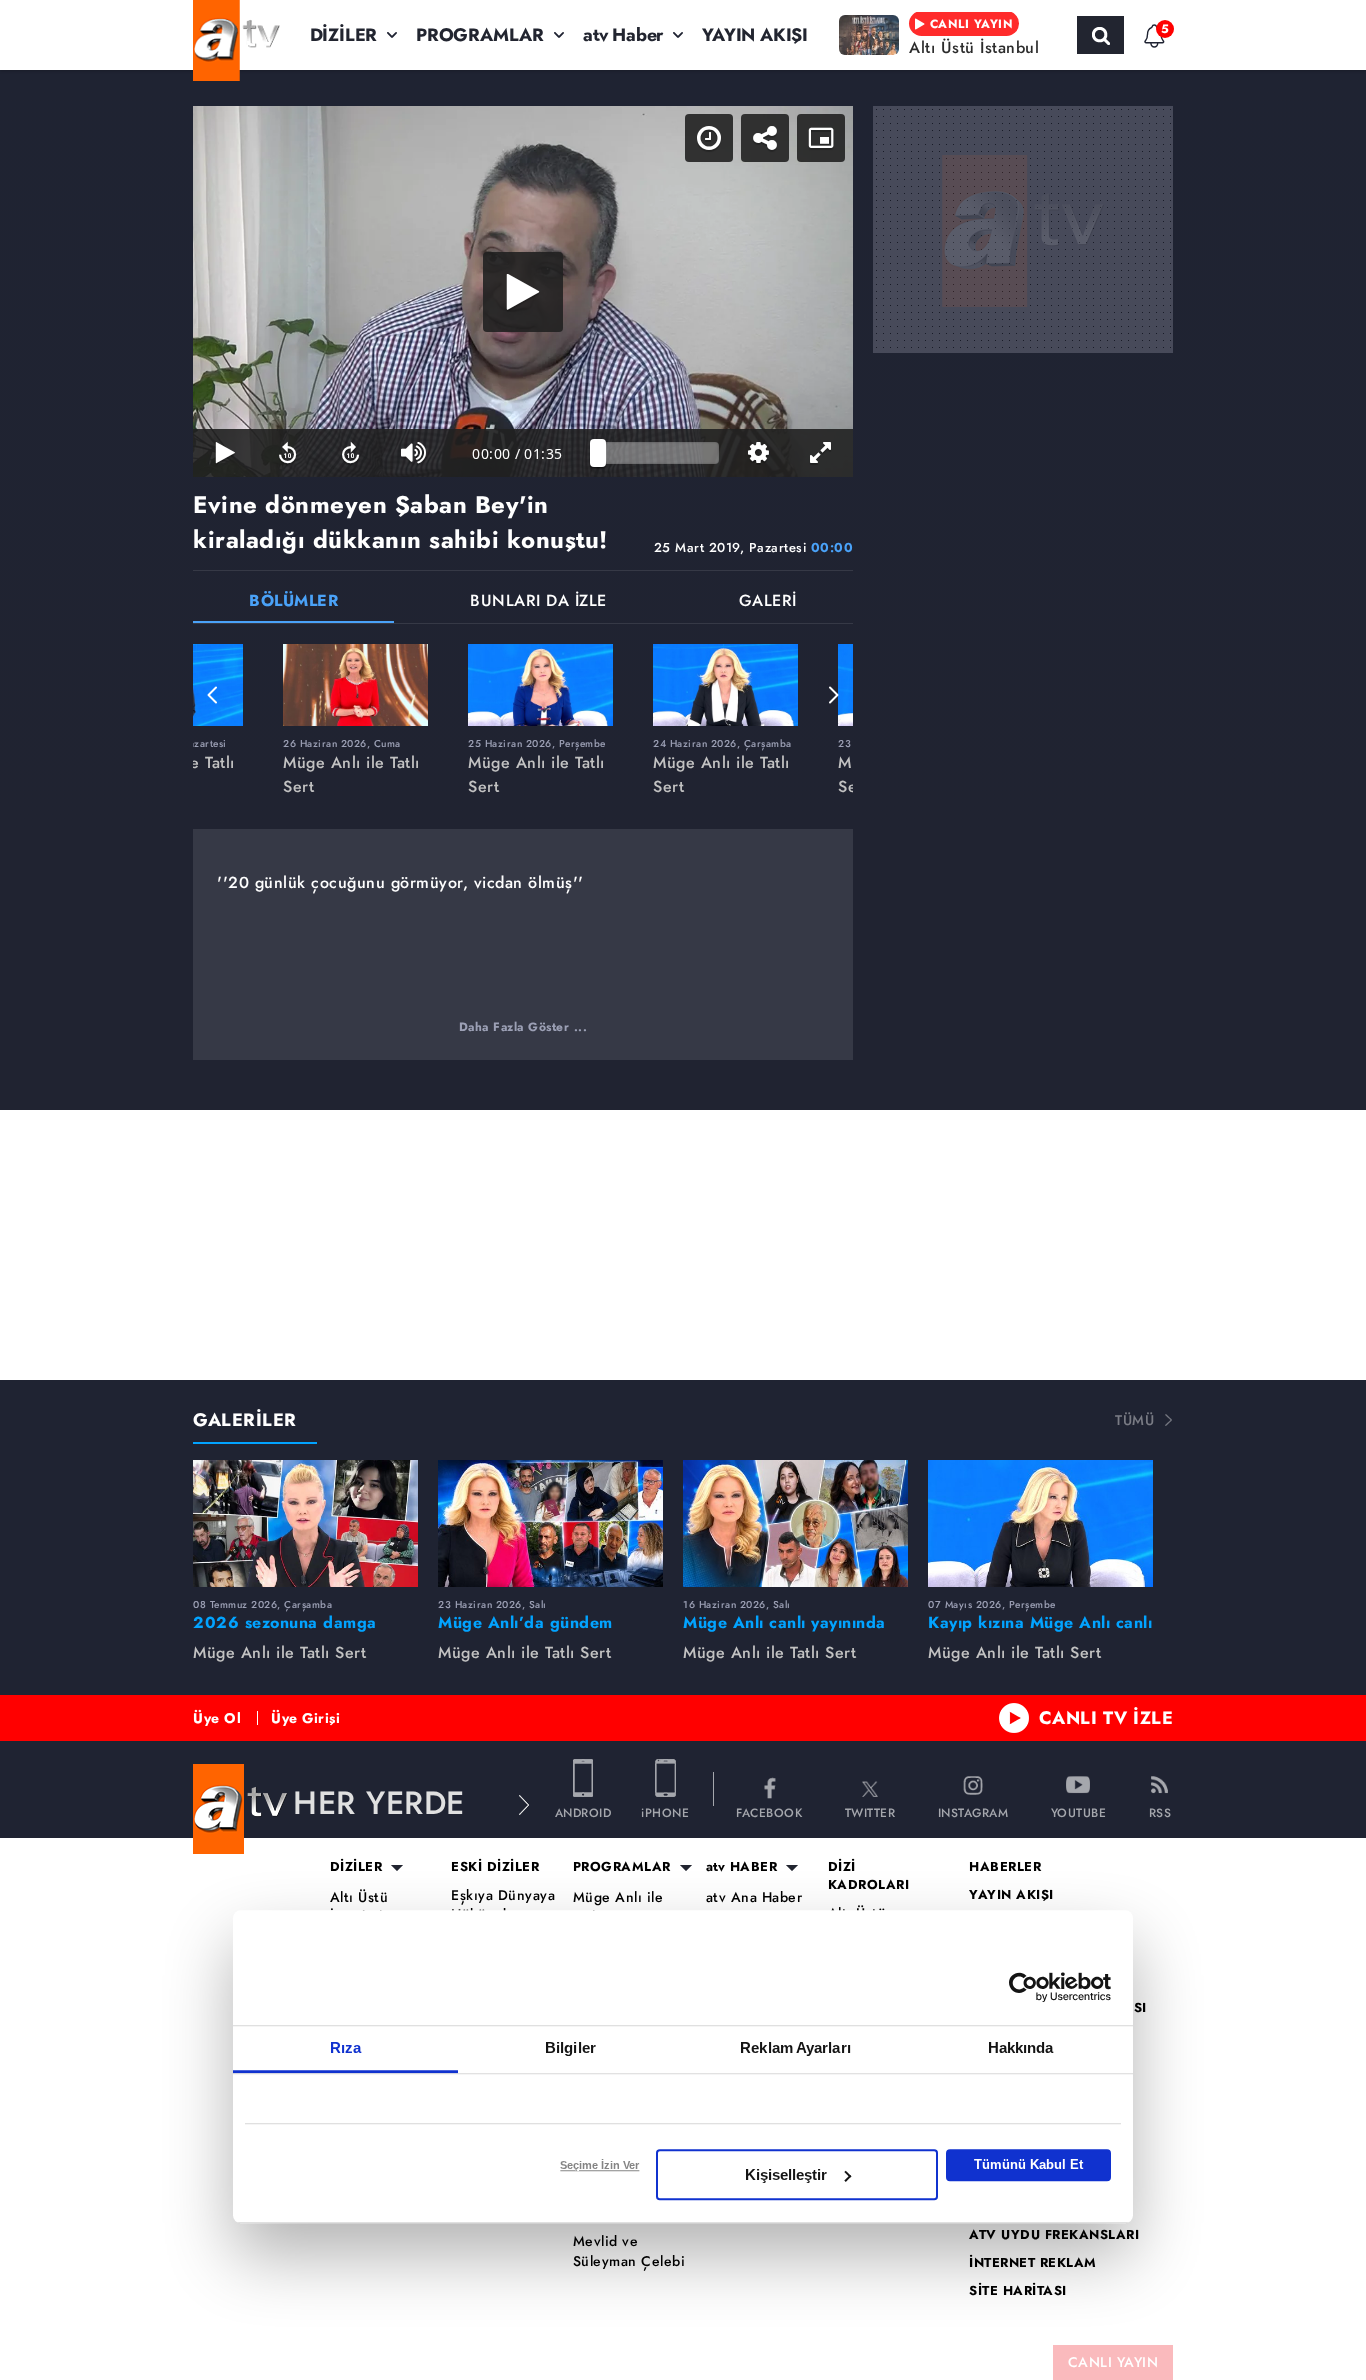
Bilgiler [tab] (570, 2047)
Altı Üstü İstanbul (359, 1907)
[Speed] (709, 138)
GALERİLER (245, 1420)
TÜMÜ (1134, 1420)
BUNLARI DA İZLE (538, 602)
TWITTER (870, 1811)
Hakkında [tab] (1021, 2047)
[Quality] (758, 453)
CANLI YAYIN (1113, 2362)
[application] (523, 291)
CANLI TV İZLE (1106, 1718)
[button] (213, 695)
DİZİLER (344, 35)
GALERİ (768, 602)
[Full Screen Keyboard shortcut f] (821, 453)
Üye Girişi (305, 1718)
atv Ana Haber (754, 1897)
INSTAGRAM (973, 1811)
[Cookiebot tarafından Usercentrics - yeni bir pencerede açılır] (1023, 1987)
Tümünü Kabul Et (1028, 2164)
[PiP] (821, 138)
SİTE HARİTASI (1018, 2291)
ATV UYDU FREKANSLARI (1054, 2235)
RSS (1160, 1811)
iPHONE (665, 1811)
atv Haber (623, 35)
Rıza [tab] (345, 2047)
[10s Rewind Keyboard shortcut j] (287, 453)
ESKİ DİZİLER (495, 1867)
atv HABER (742, 1867)
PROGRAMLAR (480, 35)
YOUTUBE (1079, 1811)
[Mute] (413, 453)
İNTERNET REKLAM (1033, 2263)
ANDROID (583, 1811)
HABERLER (1005, 1867)
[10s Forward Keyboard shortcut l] (350, 453)
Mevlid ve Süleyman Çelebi (629, 2251)
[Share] (765, 138)
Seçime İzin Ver (599, 2165)
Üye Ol (217, 1718)
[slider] (658, 453)
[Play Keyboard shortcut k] (224, 453)
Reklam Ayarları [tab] (795, 2047)
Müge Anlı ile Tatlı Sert (618, 1907)
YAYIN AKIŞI (755, 35)
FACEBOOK (769, 1811)
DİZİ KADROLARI (869, 1876)
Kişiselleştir (786, 2174)
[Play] (523, 292)
